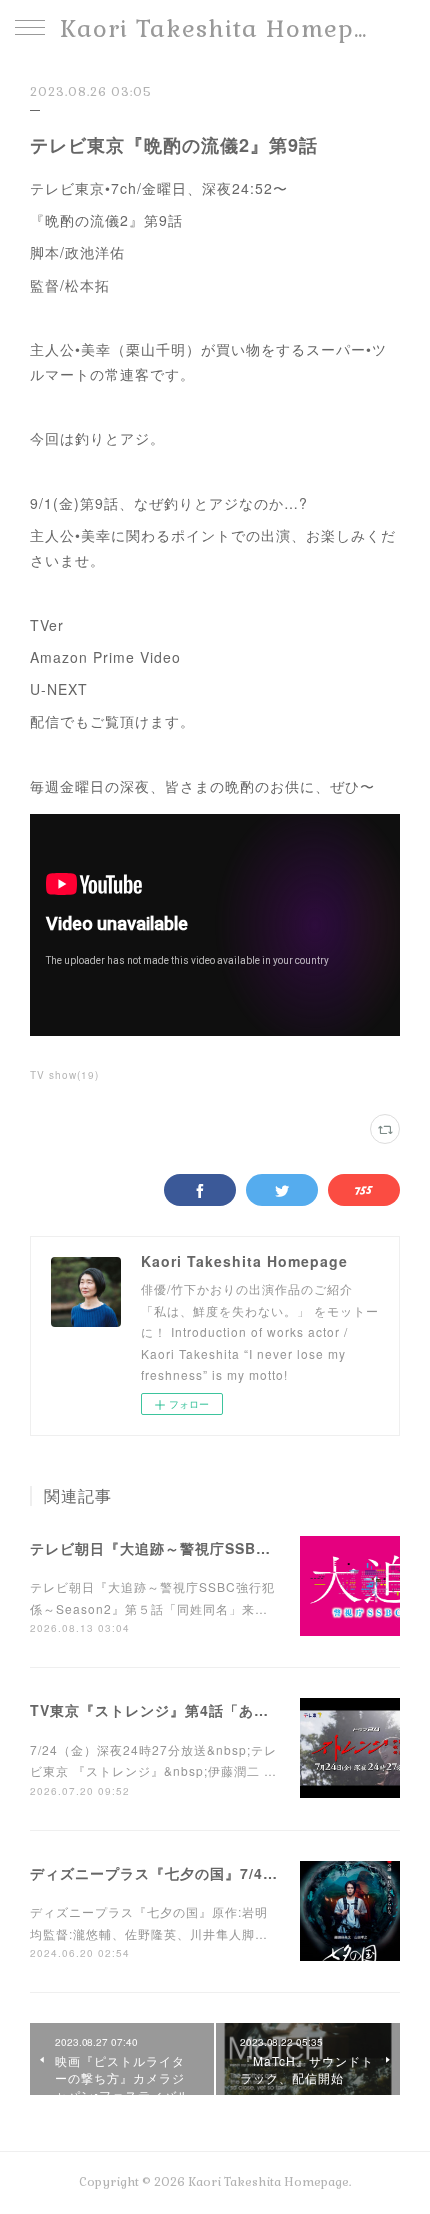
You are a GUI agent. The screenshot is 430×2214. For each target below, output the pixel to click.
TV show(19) (64, 1075)
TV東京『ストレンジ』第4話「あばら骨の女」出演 (202, 1710)
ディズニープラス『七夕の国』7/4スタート (176, 1873)
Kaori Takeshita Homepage (215, 28)
